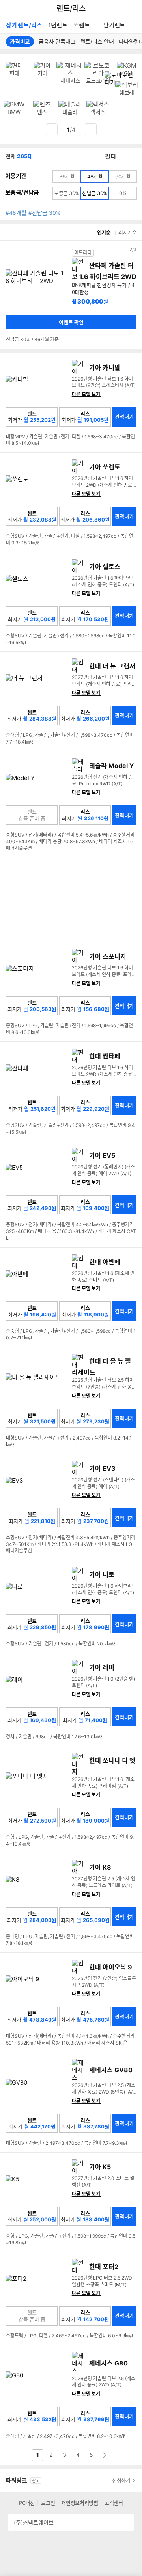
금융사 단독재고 (57, 41)
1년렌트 (58, 25)
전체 (19, 156)
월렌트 (82, 25)
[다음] (91, 129)
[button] (10, 295)
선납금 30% (95, 193)
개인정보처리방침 (80, 2503)
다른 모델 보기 (89, 395)
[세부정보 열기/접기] (125, 2523)
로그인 (48, 2503)
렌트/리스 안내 (97, 41)
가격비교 (20, 41)
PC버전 (27, 2503)
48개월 (95, 176)
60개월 (123, 176)
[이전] (52, 129)
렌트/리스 (71, 9)
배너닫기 (136, 73)
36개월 (69, 178)
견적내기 (124, 417)
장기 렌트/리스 (24, 25)
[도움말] (44, 193)
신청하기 (121, 2480)
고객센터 (114, 2503)
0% (123, 193)
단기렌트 (114, 25)
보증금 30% (67, 194)
